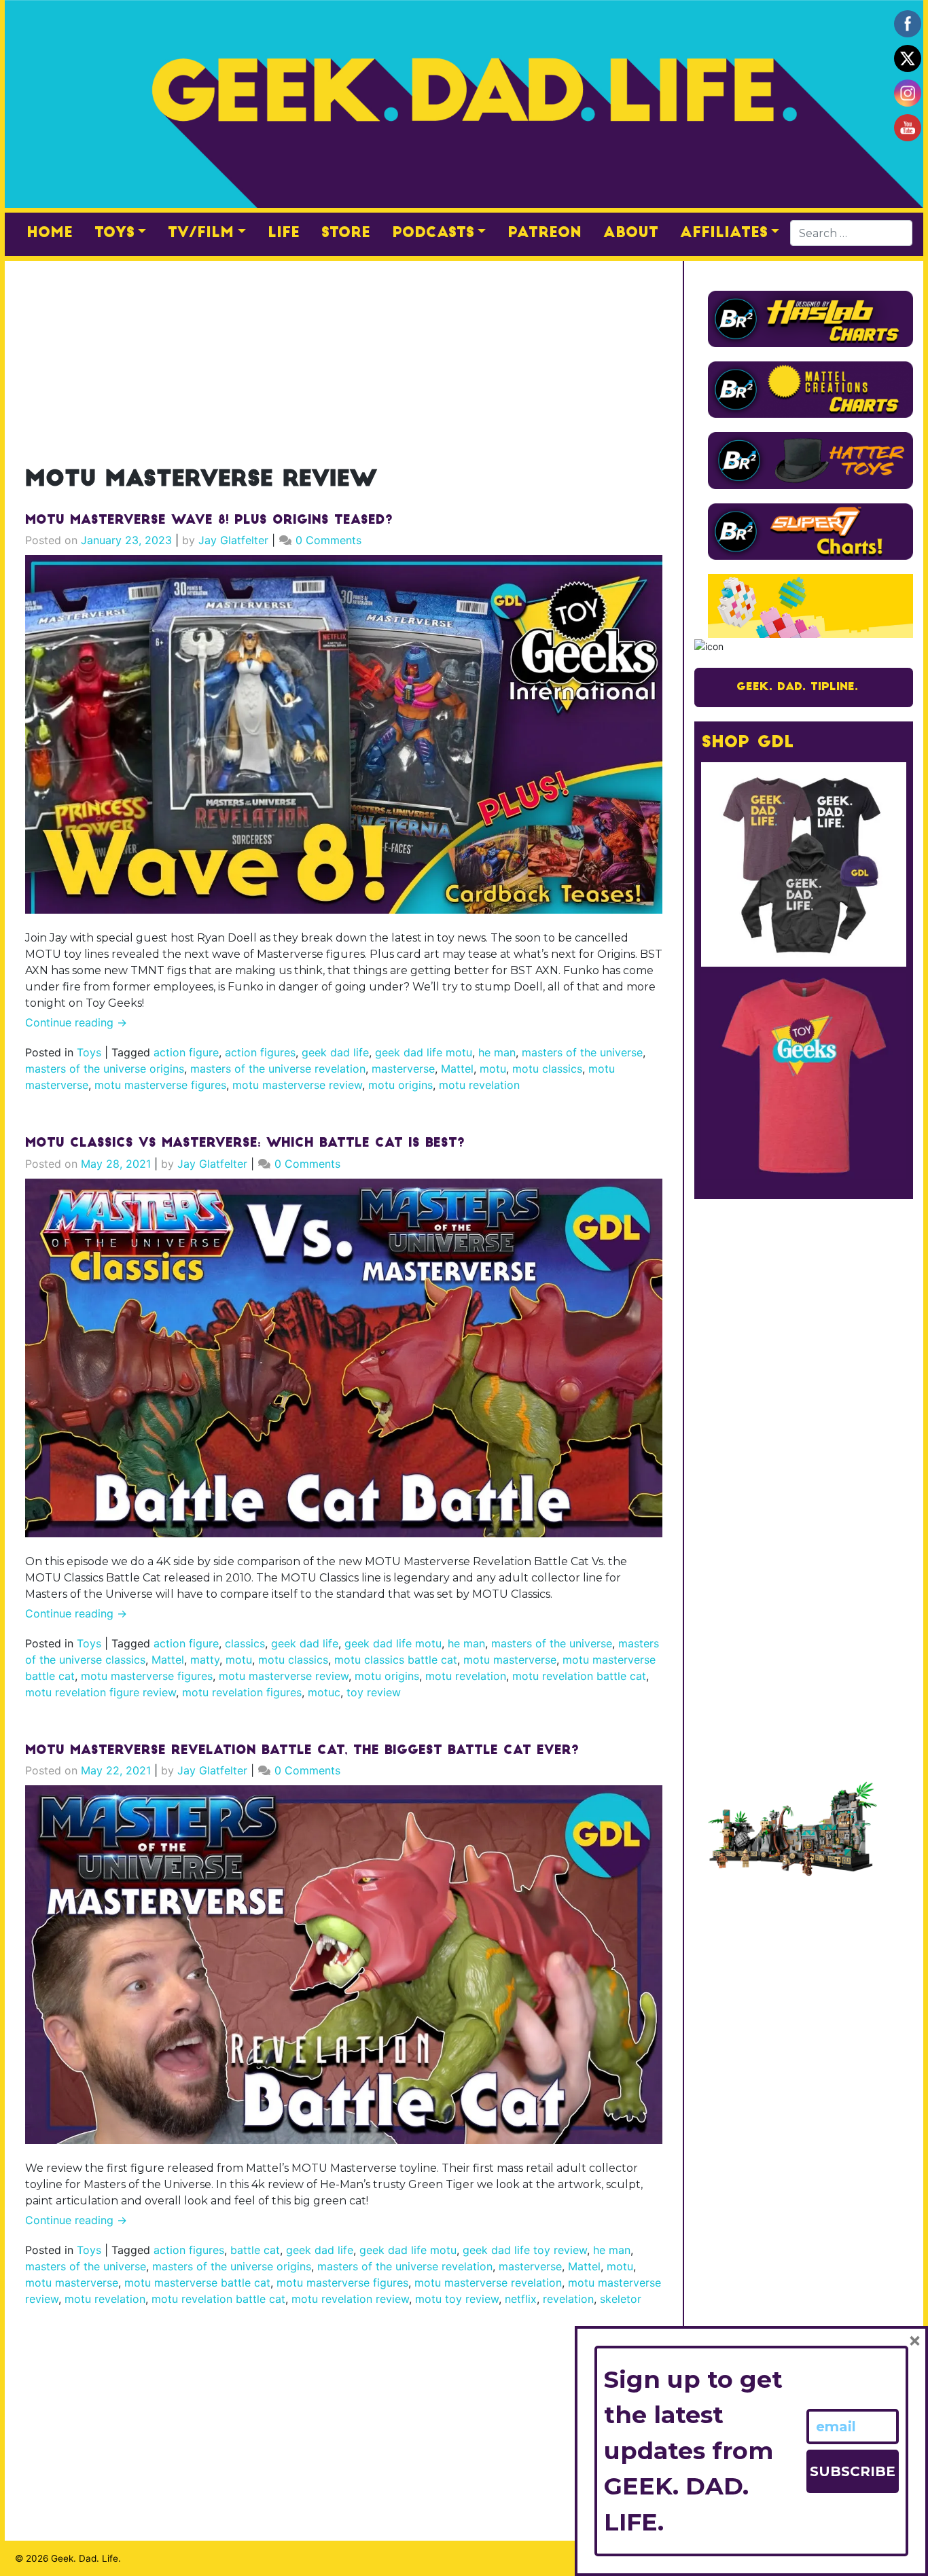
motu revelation (479, 1085)
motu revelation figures (242, 1692)
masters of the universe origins (105, 1069)
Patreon (545, 233)
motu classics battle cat (396, 1660)
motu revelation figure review (101, 1692)
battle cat (255, 2250)
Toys (114, 233)
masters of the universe (582, 1052)
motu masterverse (510, 1660)
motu (493, 1069)
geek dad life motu (424, 1052)
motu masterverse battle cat (197, 2283)
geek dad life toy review (525, 2250)
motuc (324, 1692)
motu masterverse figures (160, 1085)
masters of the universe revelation (278, 1069)
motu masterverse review (297, 1085)
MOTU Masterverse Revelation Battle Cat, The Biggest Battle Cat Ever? (302, 1751)
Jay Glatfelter (233, 540)
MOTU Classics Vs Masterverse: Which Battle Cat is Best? (245, 1144)
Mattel (457, 1069)
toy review (374, 1692)
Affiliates (724, 233)
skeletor (621, 2299)
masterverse (403, 1069)
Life (284, 233)
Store (346, 233)
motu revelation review (350, 2299)
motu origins (400, 1085)
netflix (521, 2299)
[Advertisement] (344, 356)
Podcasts (433, 233)
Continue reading (76, 1022)
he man (497, 1052)
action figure (186, 1052)
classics (245, 1643)
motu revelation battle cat (579, 1676)
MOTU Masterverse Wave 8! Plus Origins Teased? (209, 521)
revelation (568, 2299)
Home (50, 233)
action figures (260, 1052)
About (631, 233)
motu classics (547, 1069)
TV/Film (201, 233)
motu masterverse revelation (488, 2283)
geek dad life (335, 1052)
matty (205, 1660)
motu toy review (457, 2299)
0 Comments (328, 540)
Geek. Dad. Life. (86, 2558)
